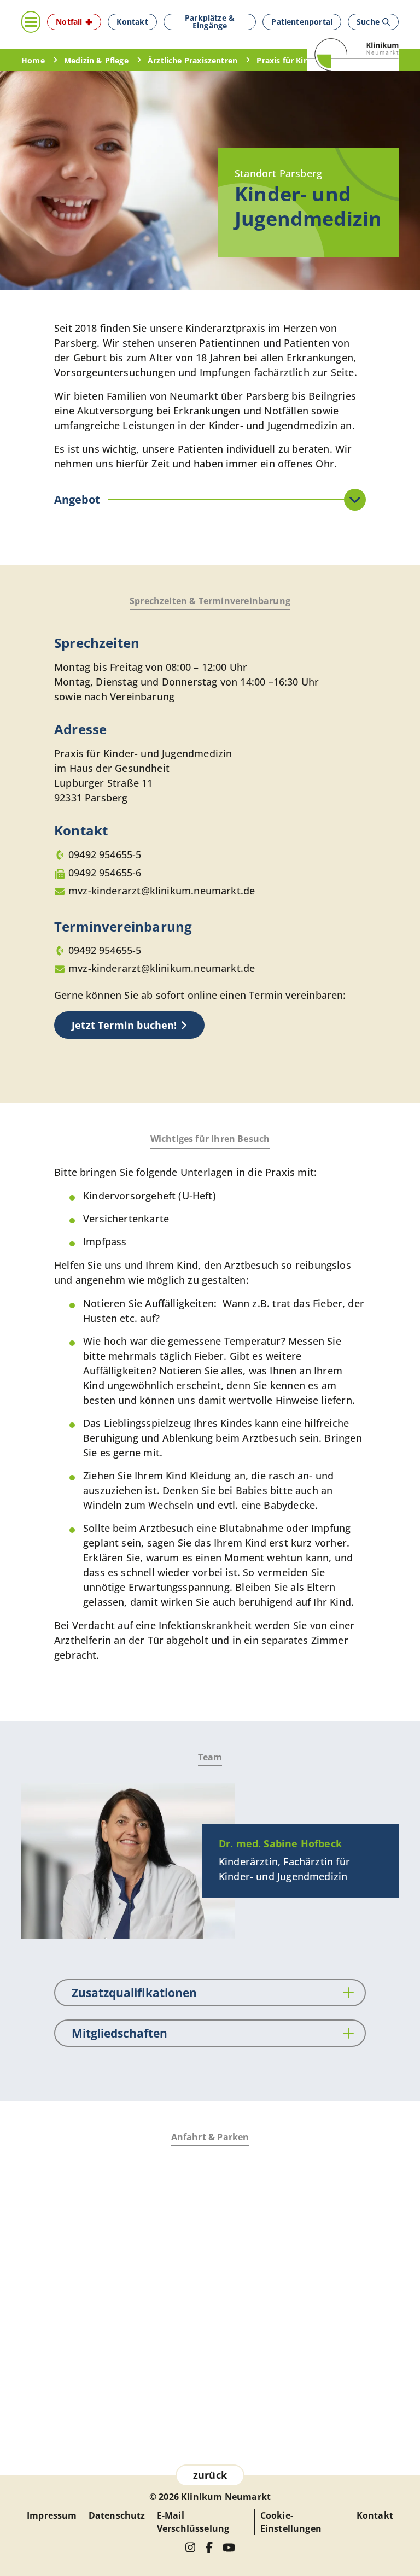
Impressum (52, 2515)
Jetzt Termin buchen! (124, 1025)
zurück (210, 2475)
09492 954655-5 (105, 854)
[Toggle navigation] (31, 22)
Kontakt (375, 2515)
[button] (74, 22)
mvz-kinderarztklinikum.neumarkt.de (162, 891)
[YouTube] (229, 2548)
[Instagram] (191, 2547)
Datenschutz (117, 2515)
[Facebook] (209, 2547)
